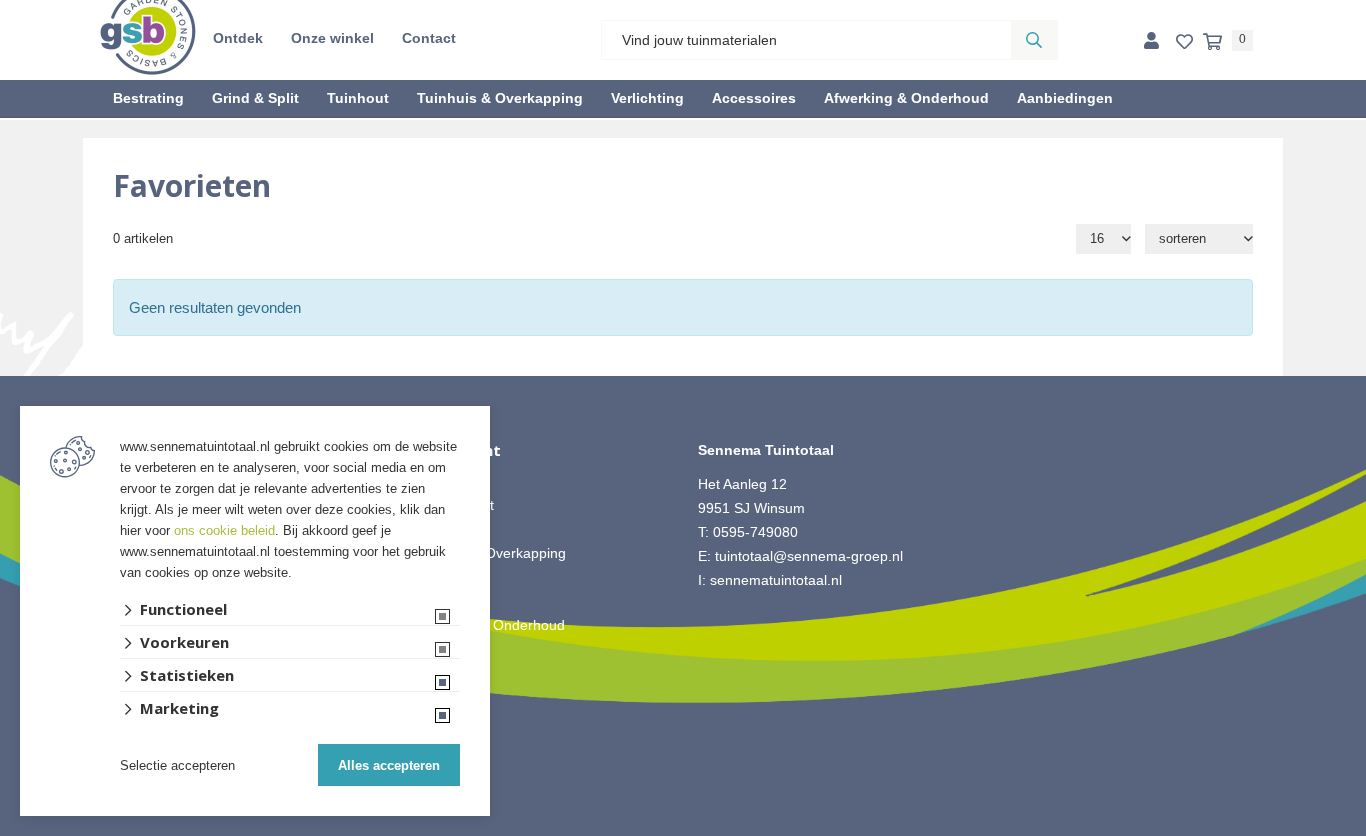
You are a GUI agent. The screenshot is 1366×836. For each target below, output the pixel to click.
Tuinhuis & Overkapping (500, 98)
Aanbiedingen (1065, 98)
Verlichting (647, 98)
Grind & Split (255, 98)
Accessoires (754, 98)
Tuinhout (358, 98)
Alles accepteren (389, 765)
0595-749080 (755, 532)
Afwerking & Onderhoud (906, 98)
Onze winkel (332, 38)
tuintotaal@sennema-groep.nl (809, 556)
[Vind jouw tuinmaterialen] (1034, 40)
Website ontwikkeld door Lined (683, 827)
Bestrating (148, 98)
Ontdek (238, 38)
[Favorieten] (1184, 42)
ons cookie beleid (224, 530)
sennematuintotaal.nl (776, 580)
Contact (429, 38)
